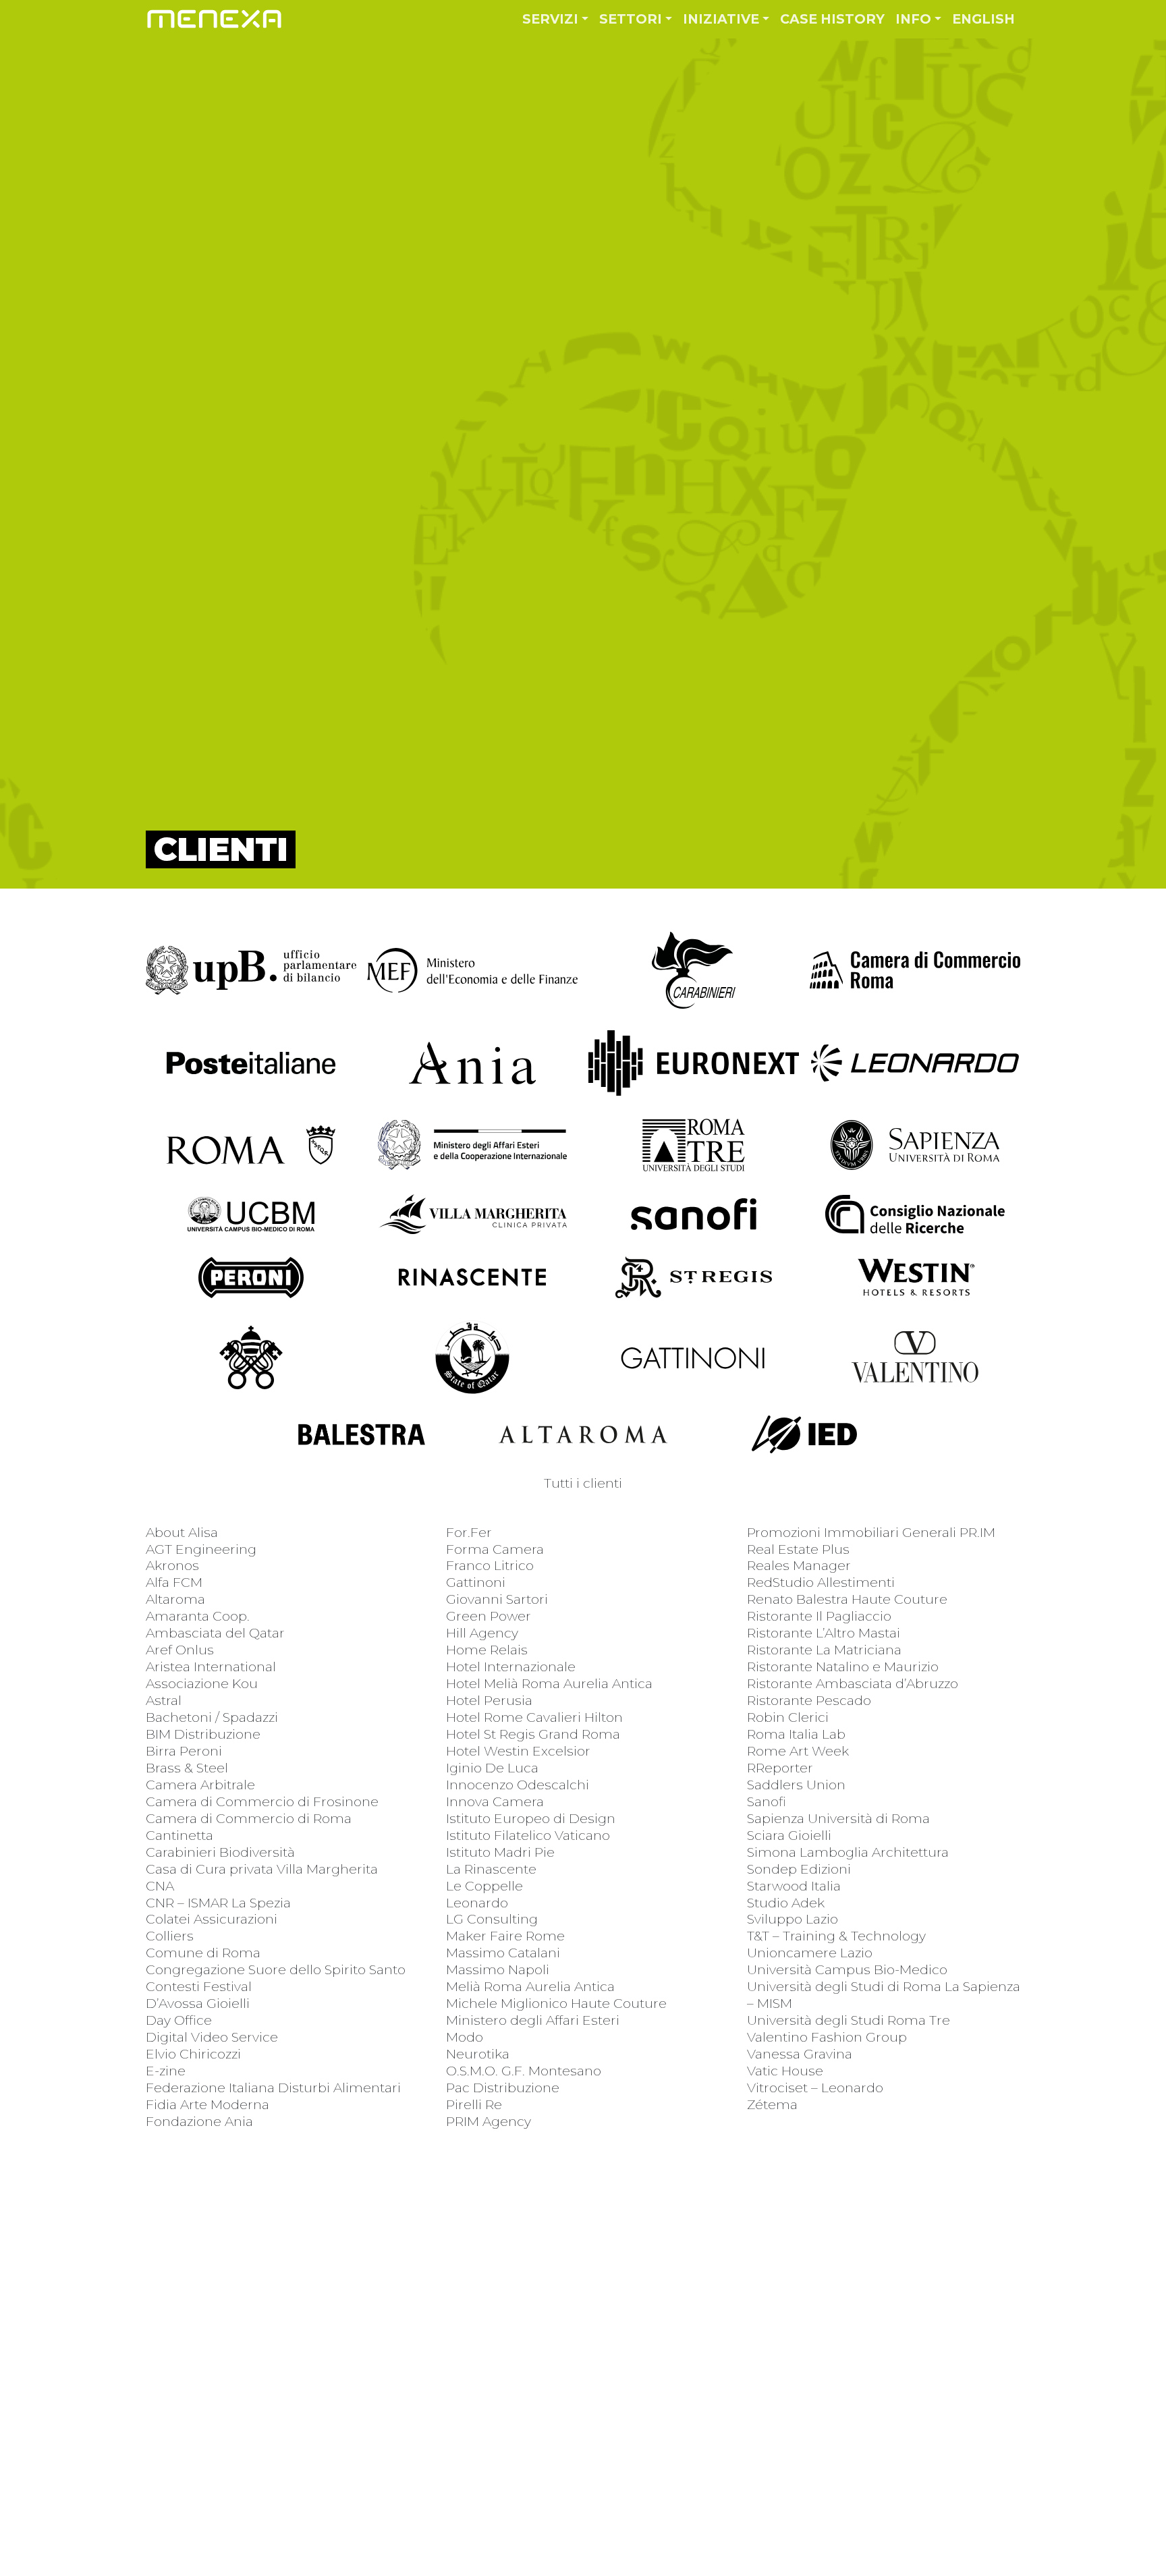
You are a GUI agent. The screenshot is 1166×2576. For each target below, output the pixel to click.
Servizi (550, 19)
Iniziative (721, 19)
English (983, 19)
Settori (631, 19)
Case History (832, 19)
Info (913, 19)
